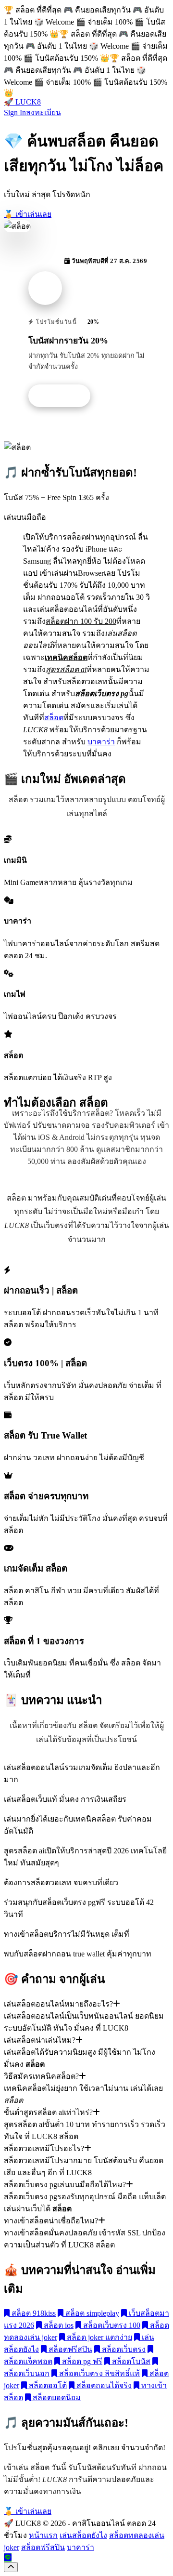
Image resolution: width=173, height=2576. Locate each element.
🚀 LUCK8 (22, 102)
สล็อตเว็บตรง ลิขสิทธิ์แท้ (99, 2373)
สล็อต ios (58, 2325)
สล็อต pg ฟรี (81, 2361)
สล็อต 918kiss (33, 2313)
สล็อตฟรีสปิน (69, 2349)
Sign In (15, 112)
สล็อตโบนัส (130, 2361)
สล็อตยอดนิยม (56, 2398)
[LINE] (8, 2557)
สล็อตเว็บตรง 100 (111, 2325)
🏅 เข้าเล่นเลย (28, 214)
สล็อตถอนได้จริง (103, 2385)
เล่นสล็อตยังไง (83, 2535)
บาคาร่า (101, 742)
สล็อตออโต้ (47, 2385)
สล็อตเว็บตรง (123, 2349)
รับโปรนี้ (64, 396)
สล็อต (54, 718)
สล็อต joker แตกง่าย (99, 2337)
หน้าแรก (43, 2535)
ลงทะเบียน (43, 112)
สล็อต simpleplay (91, 2313)
